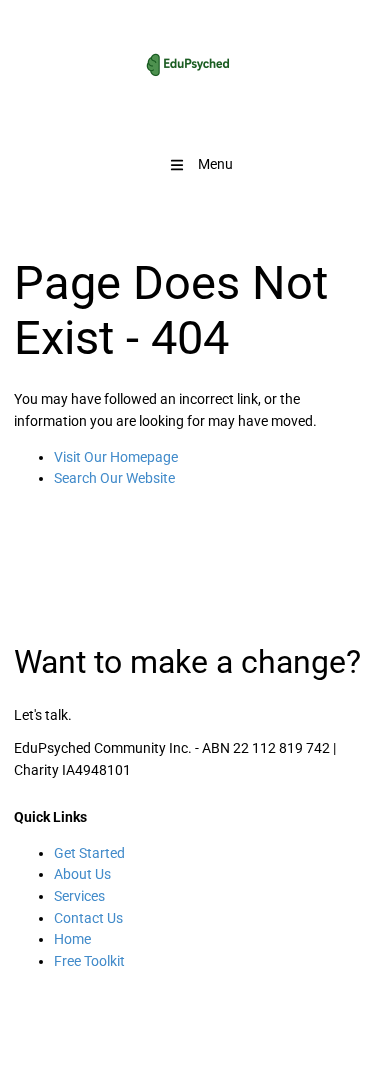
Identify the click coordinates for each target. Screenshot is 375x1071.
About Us (82, 874)
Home (72, 939)
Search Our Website (114, 478)
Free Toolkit (89, 961)
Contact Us (88, 918)
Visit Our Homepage (116, 457)
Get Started (89, 853)
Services (79, 896)
